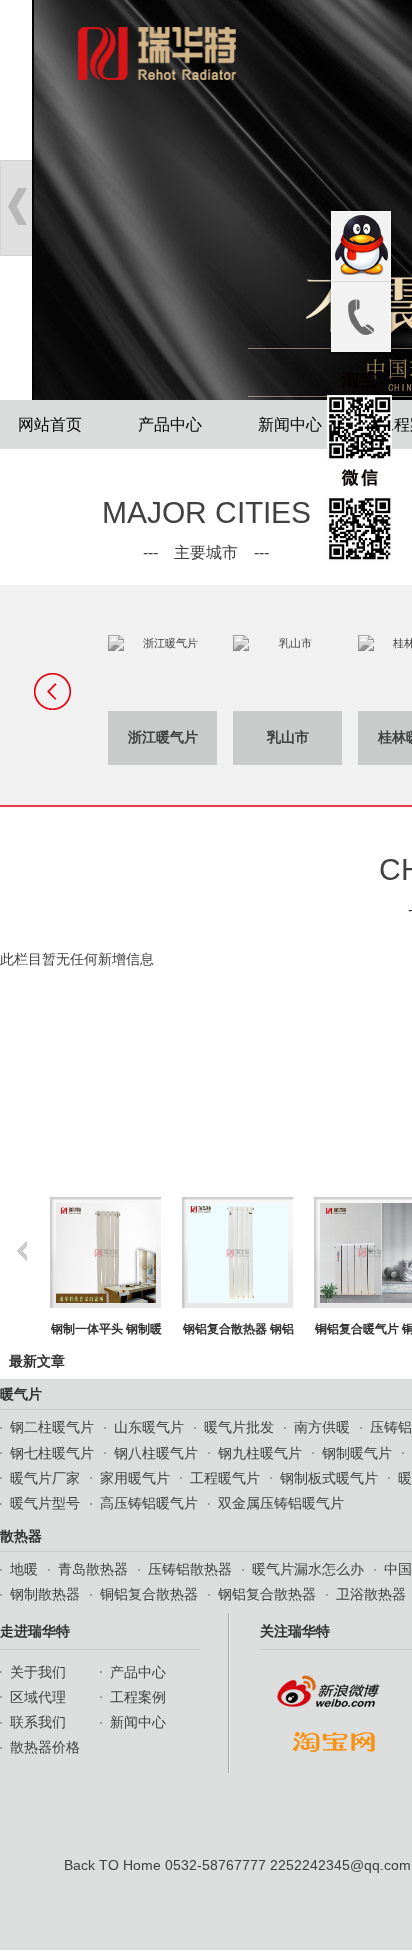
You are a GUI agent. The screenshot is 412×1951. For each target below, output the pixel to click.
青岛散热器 (93, 1569)
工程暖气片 (225, 1478)
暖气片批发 (239, 1427)
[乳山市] (217, 673)
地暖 (24, 1569)
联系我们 (38, 1722)
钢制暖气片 (357, 1453)
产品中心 (170, 424)
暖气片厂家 (45, 1478)
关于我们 (38, 1672)
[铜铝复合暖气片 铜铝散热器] (296, 1253)
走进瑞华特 (35, 1631)
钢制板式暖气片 (329, 1478)
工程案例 (138, 1697)
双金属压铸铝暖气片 (281, 1503)
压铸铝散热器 (190, 1569)
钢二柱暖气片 (52, 1427)
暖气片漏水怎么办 (308, 1569)
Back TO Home (112, 1865)
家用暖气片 (135, 1478)
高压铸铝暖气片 (149, 1503)
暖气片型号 (45, 1503)
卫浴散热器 (371, 1594)
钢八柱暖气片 (156, 1453)
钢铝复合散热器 (267, 1594)
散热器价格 (45, 1747)
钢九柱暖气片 (260, 1453)
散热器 (21, 1536)
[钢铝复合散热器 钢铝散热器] (164, 1253)
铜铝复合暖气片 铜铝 (296, 1329)
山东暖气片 (149, 1427)
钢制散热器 (45, 1594)
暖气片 (21, 1394)
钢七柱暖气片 (52, 1453)
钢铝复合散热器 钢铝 (164, 1329)
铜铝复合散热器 (149, 1594)
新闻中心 (290, 424)
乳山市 (218, 737)
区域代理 (38, 1697)
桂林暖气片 (343, 737)
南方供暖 (322, 1427)
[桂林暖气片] (342, 673)
